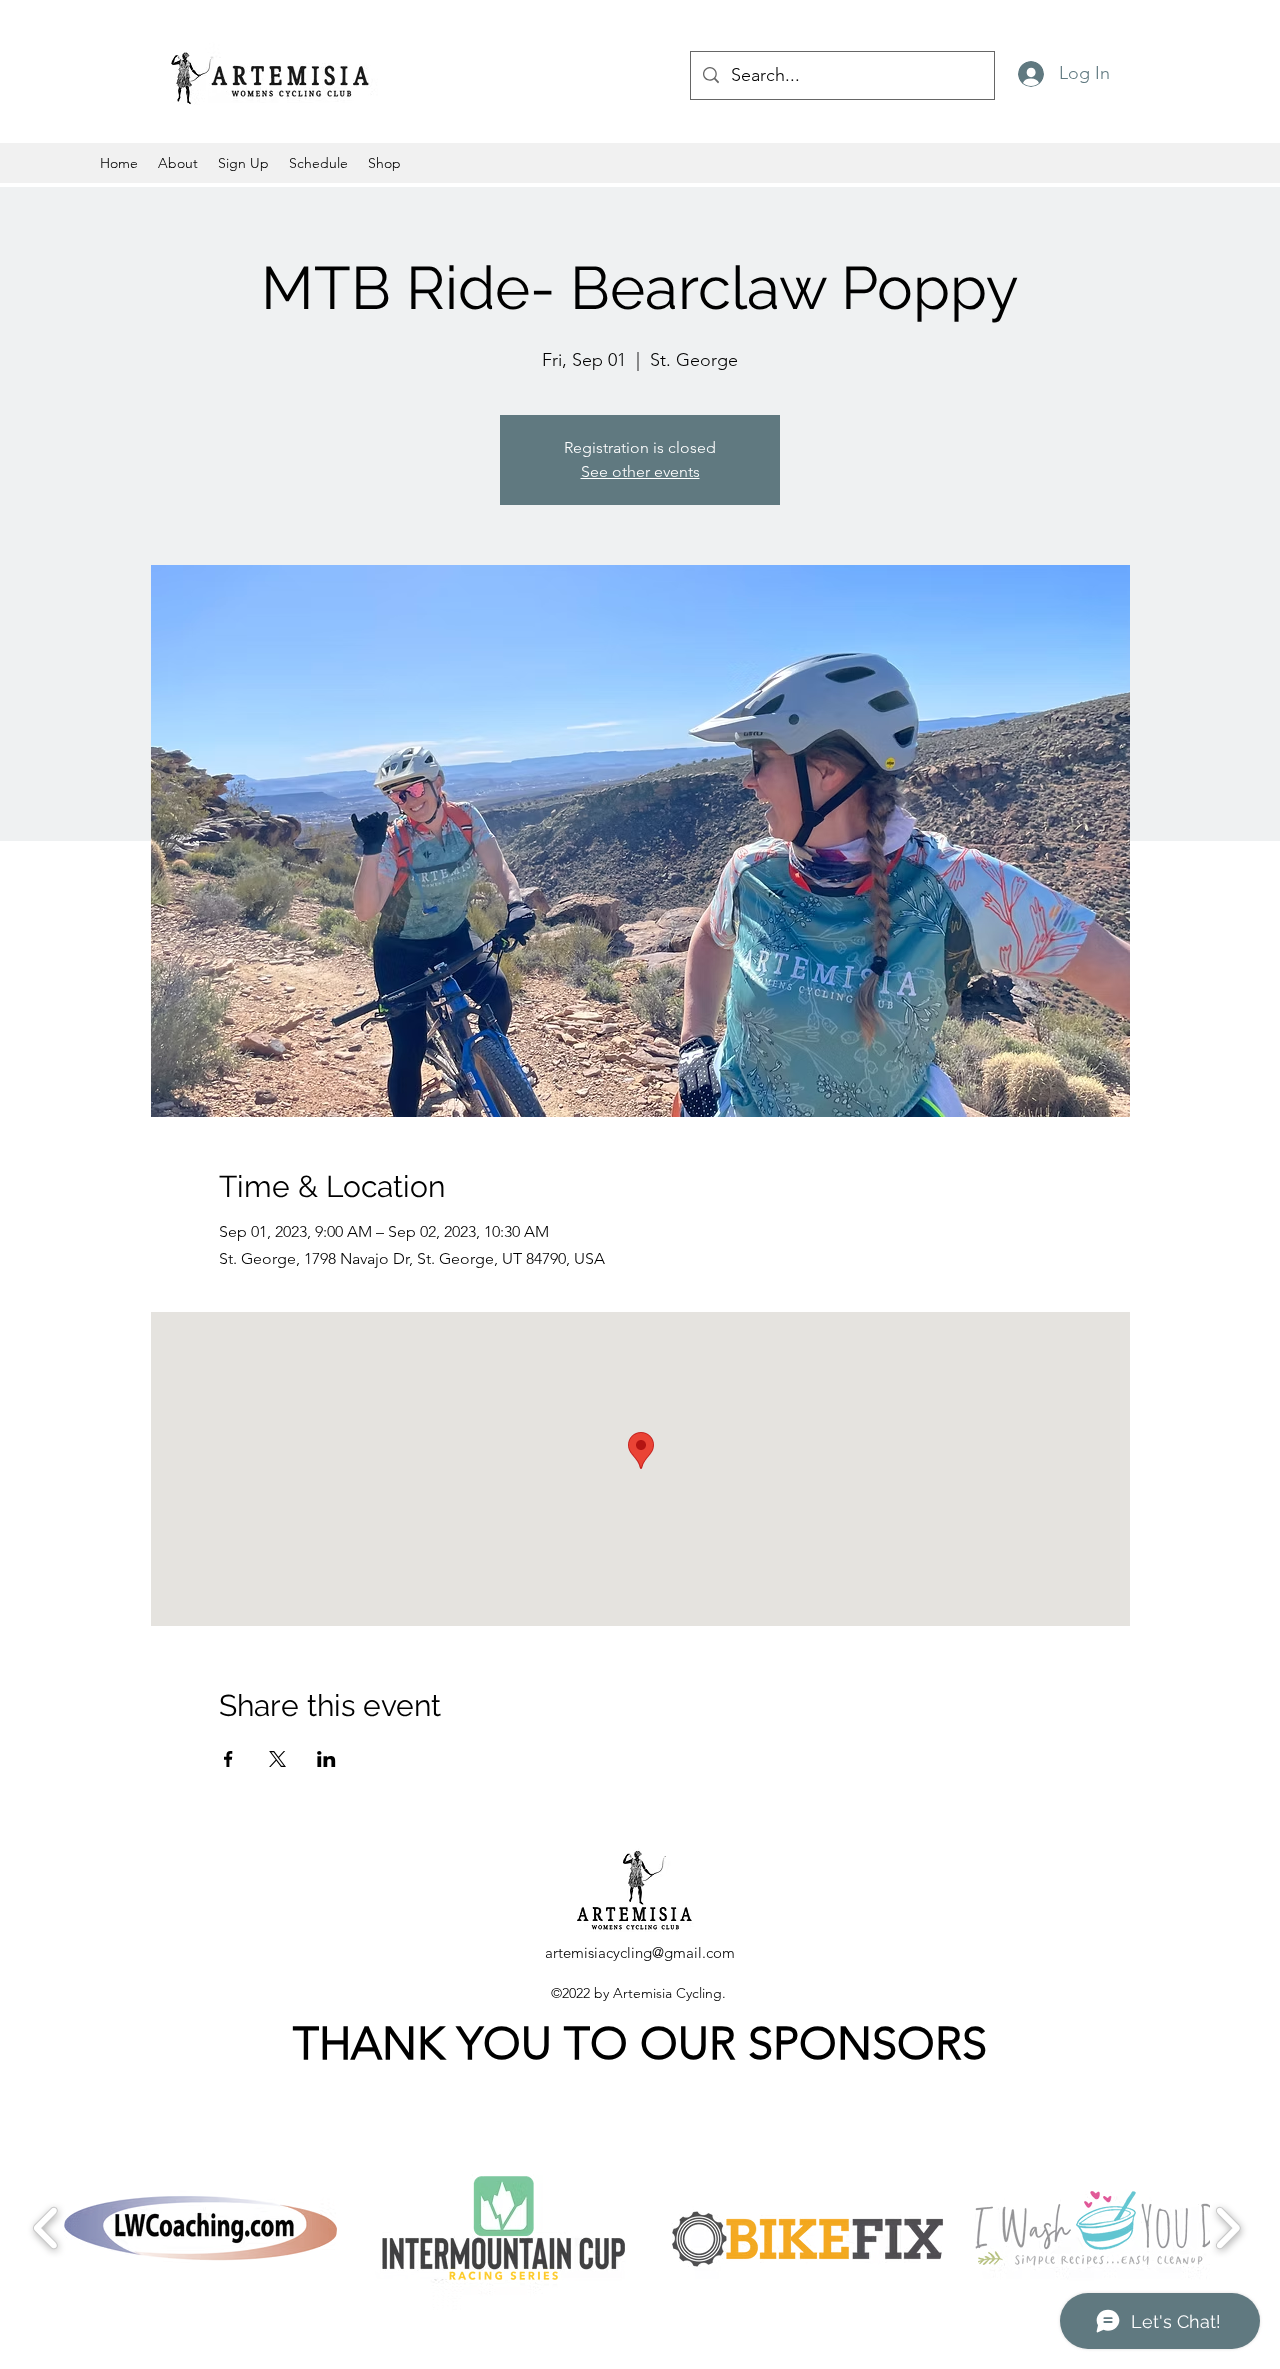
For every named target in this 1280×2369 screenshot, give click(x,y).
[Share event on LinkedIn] (326, 1759)
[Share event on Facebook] (228, 1759)
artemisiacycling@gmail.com (640, 1952)
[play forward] (1227, 2228)
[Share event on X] (277, 1759)
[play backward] (46, 2228)
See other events (640, 471)
